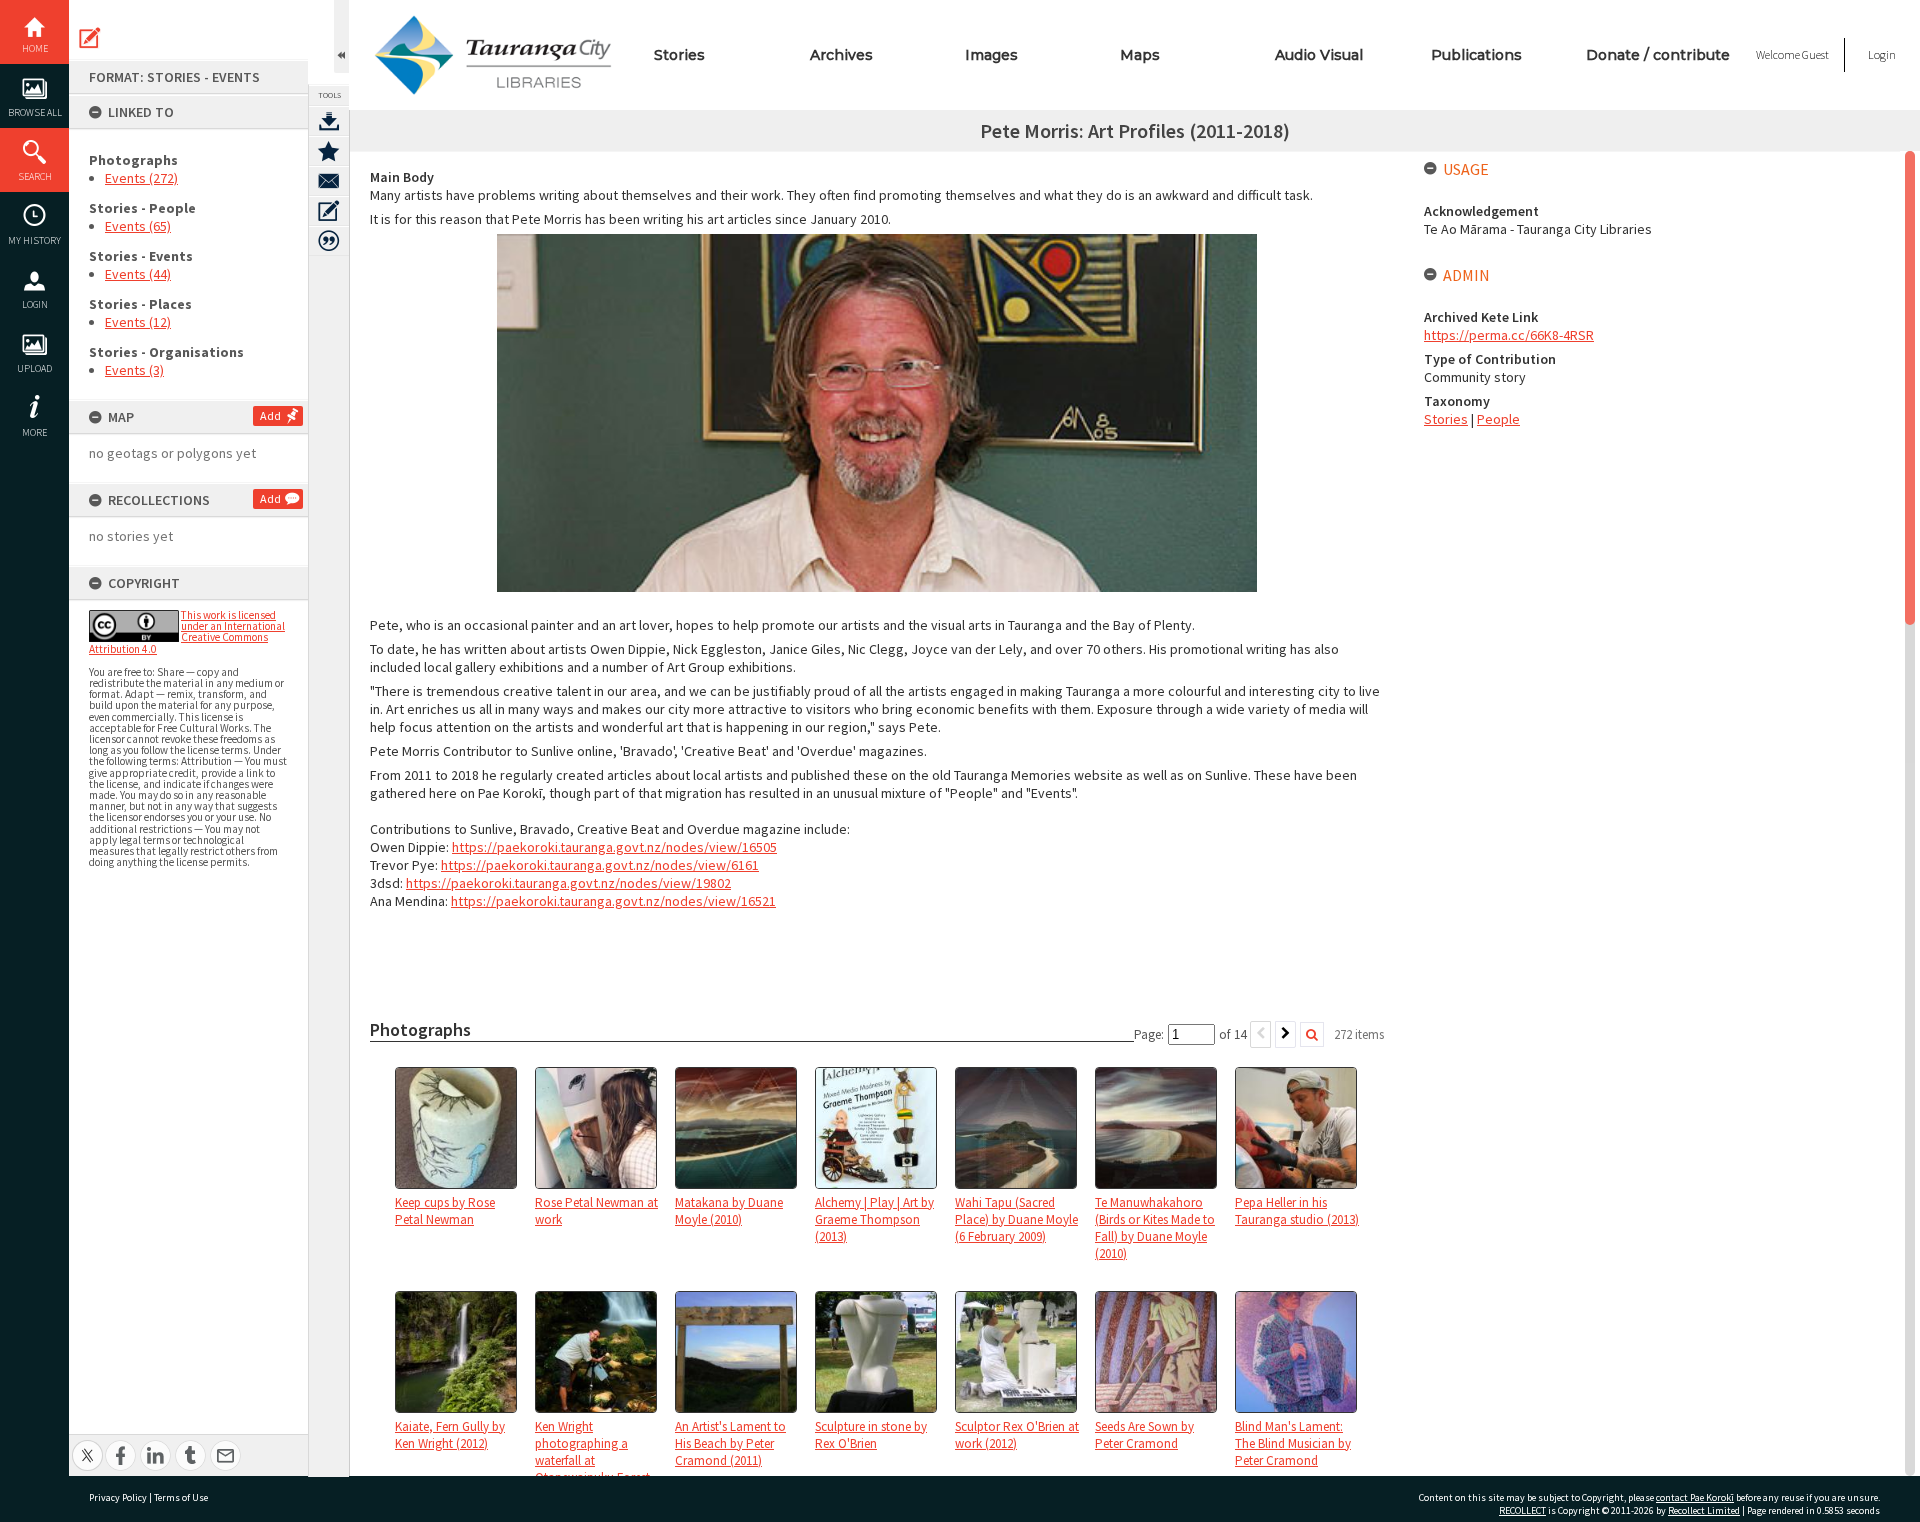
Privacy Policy (118, 1497)
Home (35, 48)
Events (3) (134, 370)
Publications (1476, 55)
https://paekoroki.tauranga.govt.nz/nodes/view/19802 (568, 883)
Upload (34, 368)
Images (991, 55)
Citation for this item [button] (329, 241)
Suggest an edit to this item (90, 38)
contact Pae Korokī (1695, 1497)
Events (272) (141, 178)
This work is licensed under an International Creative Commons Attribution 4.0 (187, 632)
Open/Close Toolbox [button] (341, 36)
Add (270, 415)
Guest (1815, 54)
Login (35, 304)
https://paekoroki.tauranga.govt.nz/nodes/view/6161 (600, 865)
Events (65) (138, 226)
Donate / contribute (1658, 55)
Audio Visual (1319, 55)
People (1498, 419)
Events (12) (138, 322)
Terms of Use (181, 1497)
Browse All (35, 112)
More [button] (34, 432)
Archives (841, 55)
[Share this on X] (87, 1444)
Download (329, 121)
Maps (1140, 55)
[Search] (1312, 1034)
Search (35, 176)
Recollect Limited (1704, 1510)
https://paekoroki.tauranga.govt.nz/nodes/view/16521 (613, 901)
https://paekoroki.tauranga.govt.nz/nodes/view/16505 (614, 847)
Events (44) (138, 274)
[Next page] (1285, 1034)
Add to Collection (329, 151)
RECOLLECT (1522, 1510)
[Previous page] (1260, 1034)
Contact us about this (329, 181)
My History (34, 240)
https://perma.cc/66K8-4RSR (1509, 335)
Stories (679, 55)
